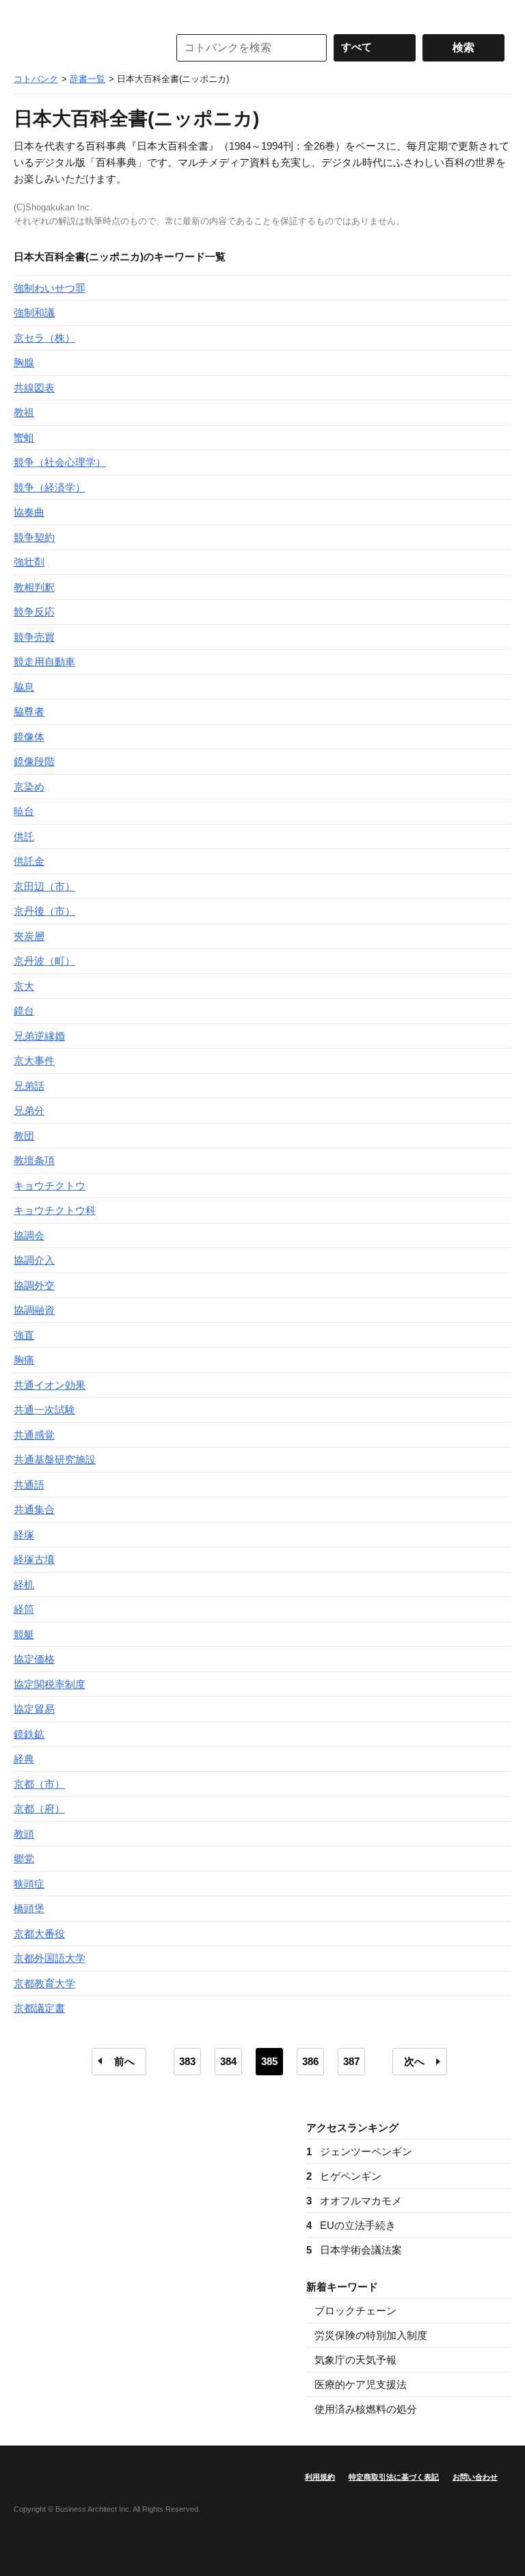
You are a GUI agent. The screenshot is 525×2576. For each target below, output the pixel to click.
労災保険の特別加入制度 (371, 2335)
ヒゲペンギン (344, 2176)
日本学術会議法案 (354, 2250)
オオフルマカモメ (354, 2201)
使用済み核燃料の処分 (366, 2409)
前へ (124, 2061)
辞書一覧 (87, 79)
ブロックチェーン (355, 2311)
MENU (27, 14)
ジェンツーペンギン (359, 2151)
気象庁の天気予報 (355, 2360)
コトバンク (81, 48)
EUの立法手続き (351, 2225)
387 (351, 2061)
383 (187, 2061)
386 (310, 2061)
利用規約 (320, 2477)
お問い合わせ (475, 2477)
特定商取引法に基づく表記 (394, 2477)
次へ (414, 2061)
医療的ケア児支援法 (361, 2384)
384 (228, 2061)
